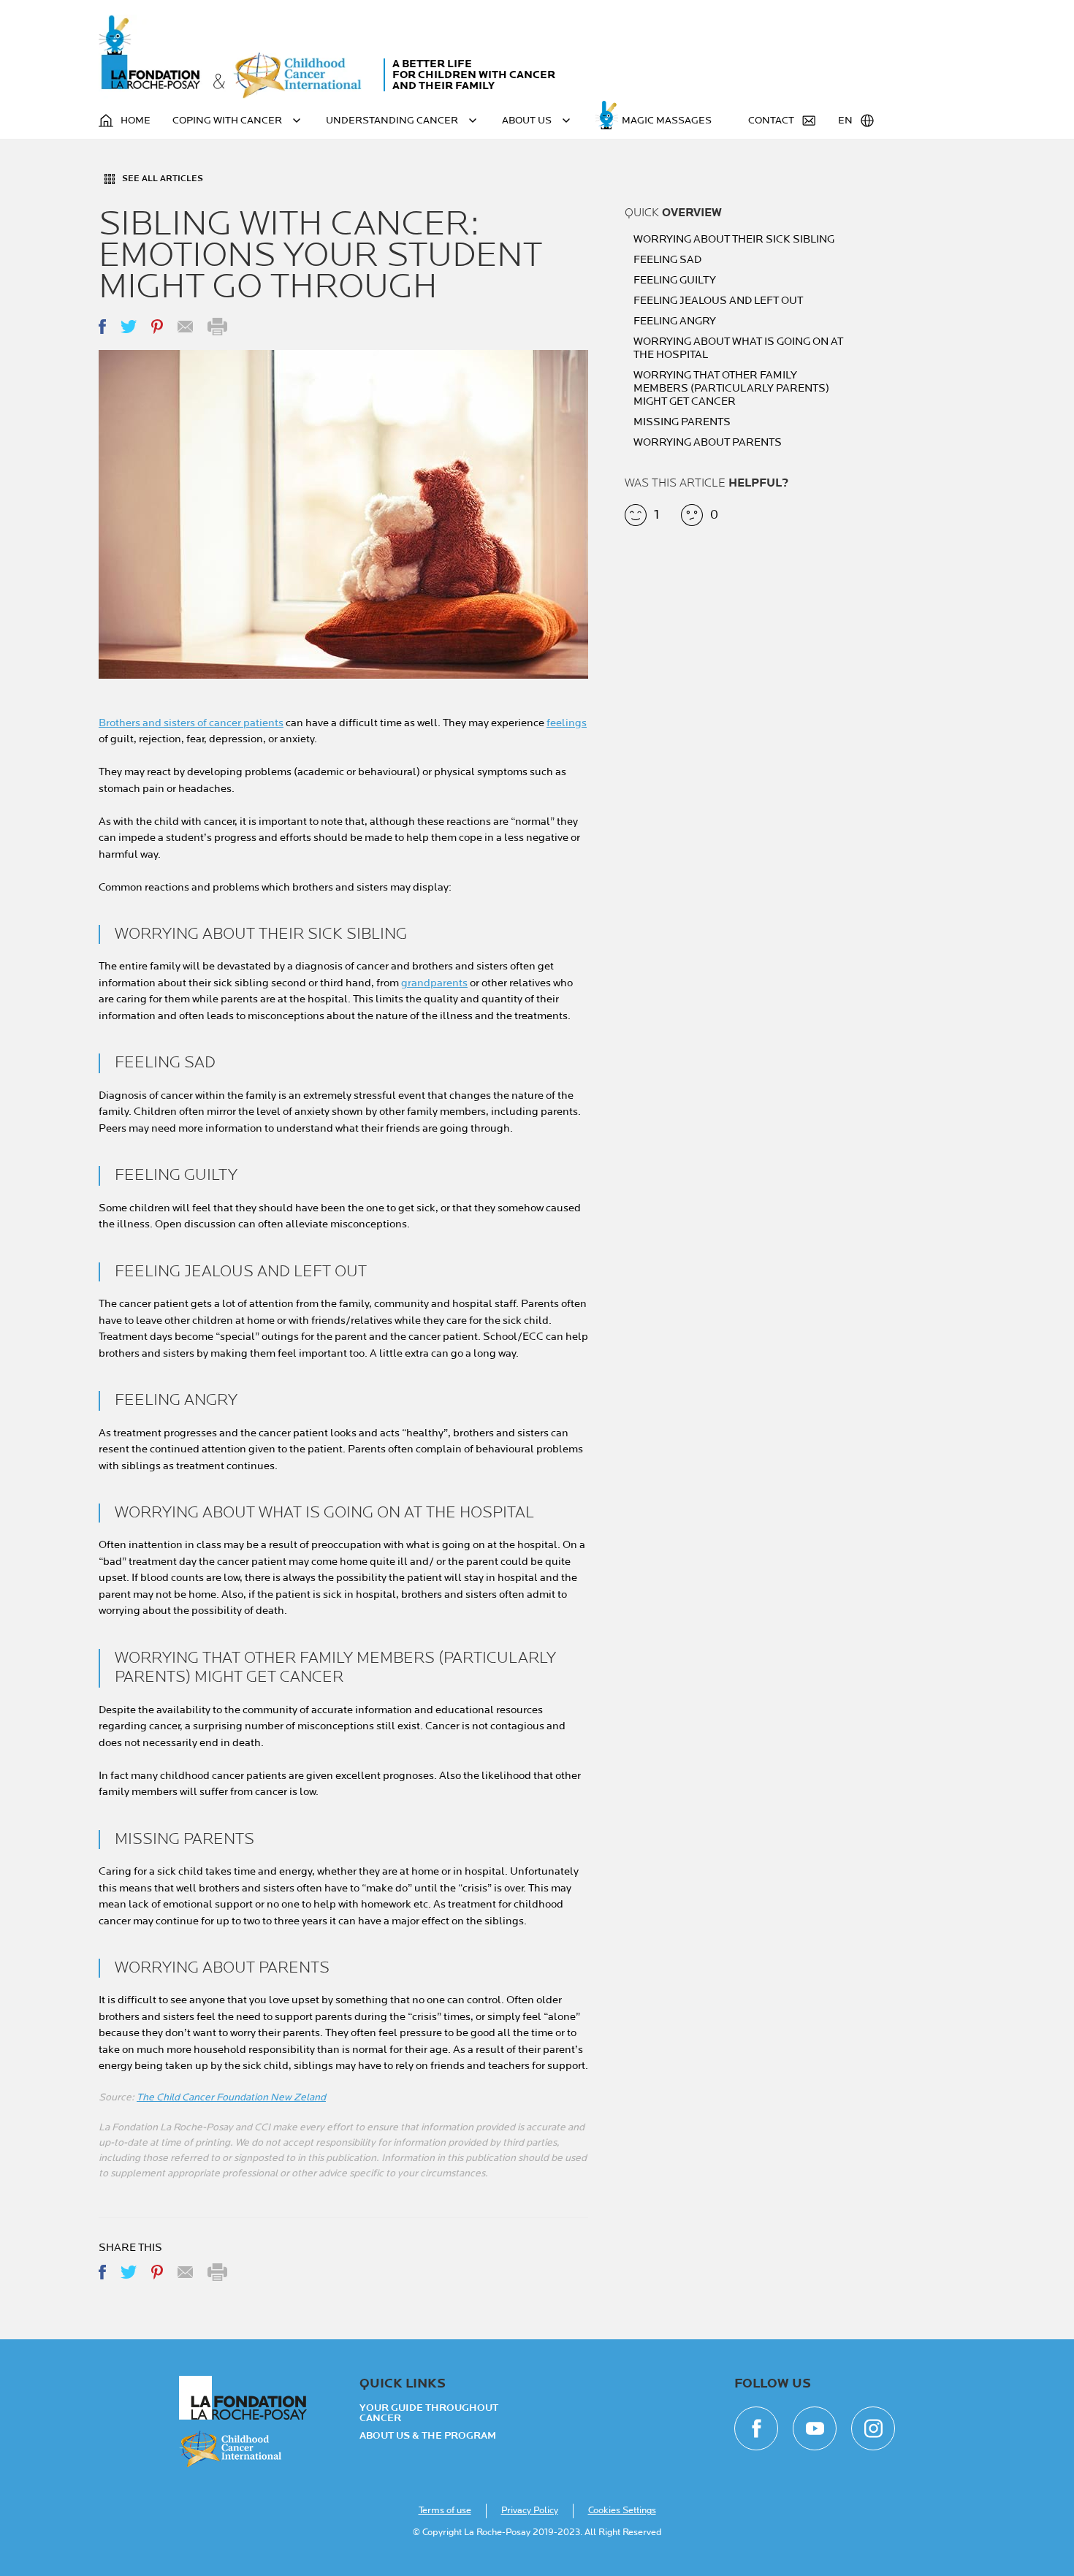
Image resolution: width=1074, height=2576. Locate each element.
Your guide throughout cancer (429, 2413)
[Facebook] (102, 327)
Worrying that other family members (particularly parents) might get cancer (731, 389)
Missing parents (682, 422)
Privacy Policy (530, 2510)
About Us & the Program (428, 2436)
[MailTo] (185, 327)
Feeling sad (667, 260)
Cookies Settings (622, 2510)
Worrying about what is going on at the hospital (738, 348)
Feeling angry (675, 321)
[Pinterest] (157, 327)
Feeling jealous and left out (718, 301)
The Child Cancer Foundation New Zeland (231, 2097)
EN (845, 120)
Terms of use (445, 2510)
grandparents (434, 983)
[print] (217, 327)
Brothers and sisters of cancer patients (191, 723)
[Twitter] (129, 327)
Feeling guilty (675, 281)
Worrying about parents (708, 443)
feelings (567, 723)
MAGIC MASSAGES (667, 120)
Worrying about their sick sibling (734, 240)
